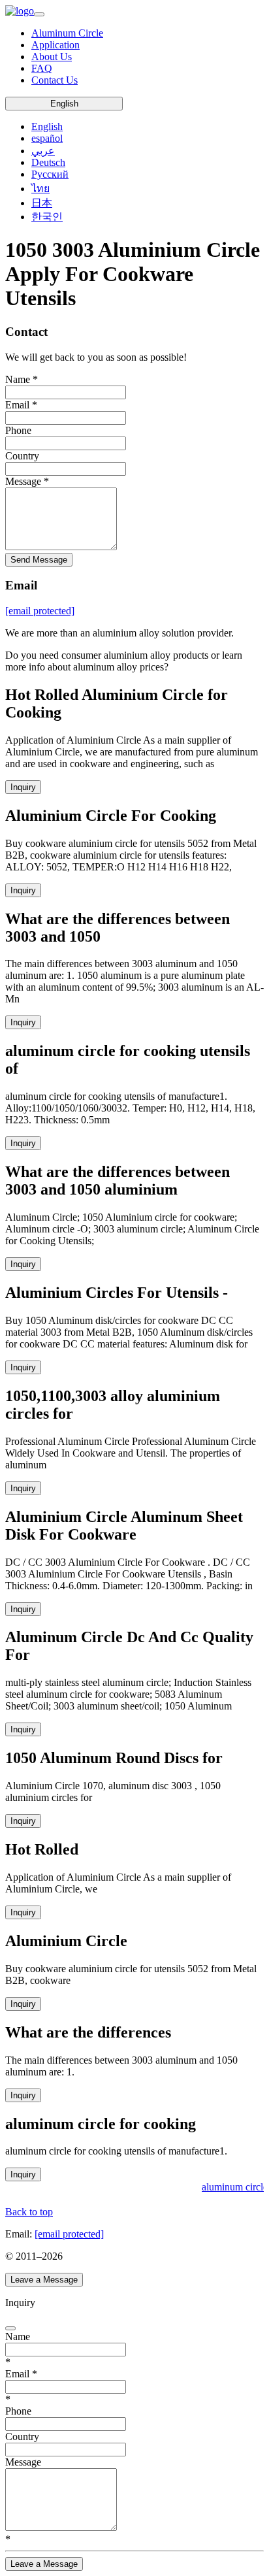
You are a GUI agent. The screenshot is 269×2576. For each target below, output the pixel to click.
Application (55, 45)
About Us (52, 57)
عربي (43, 151)
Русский (50, 174)
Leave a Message (44, 2280)
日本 (42, 203)
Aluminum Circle (67, 33)
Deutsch (48, 162)
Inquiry (23, 787)
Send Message (39, 560)
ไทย (40, 189)
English (64, 104)
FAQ (42, 68)
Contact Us (55, 80)
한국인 (47, 217)
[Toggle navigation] (39, 14)
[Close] (10, 2328)
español (47, 138)
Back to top (29, 2212)
